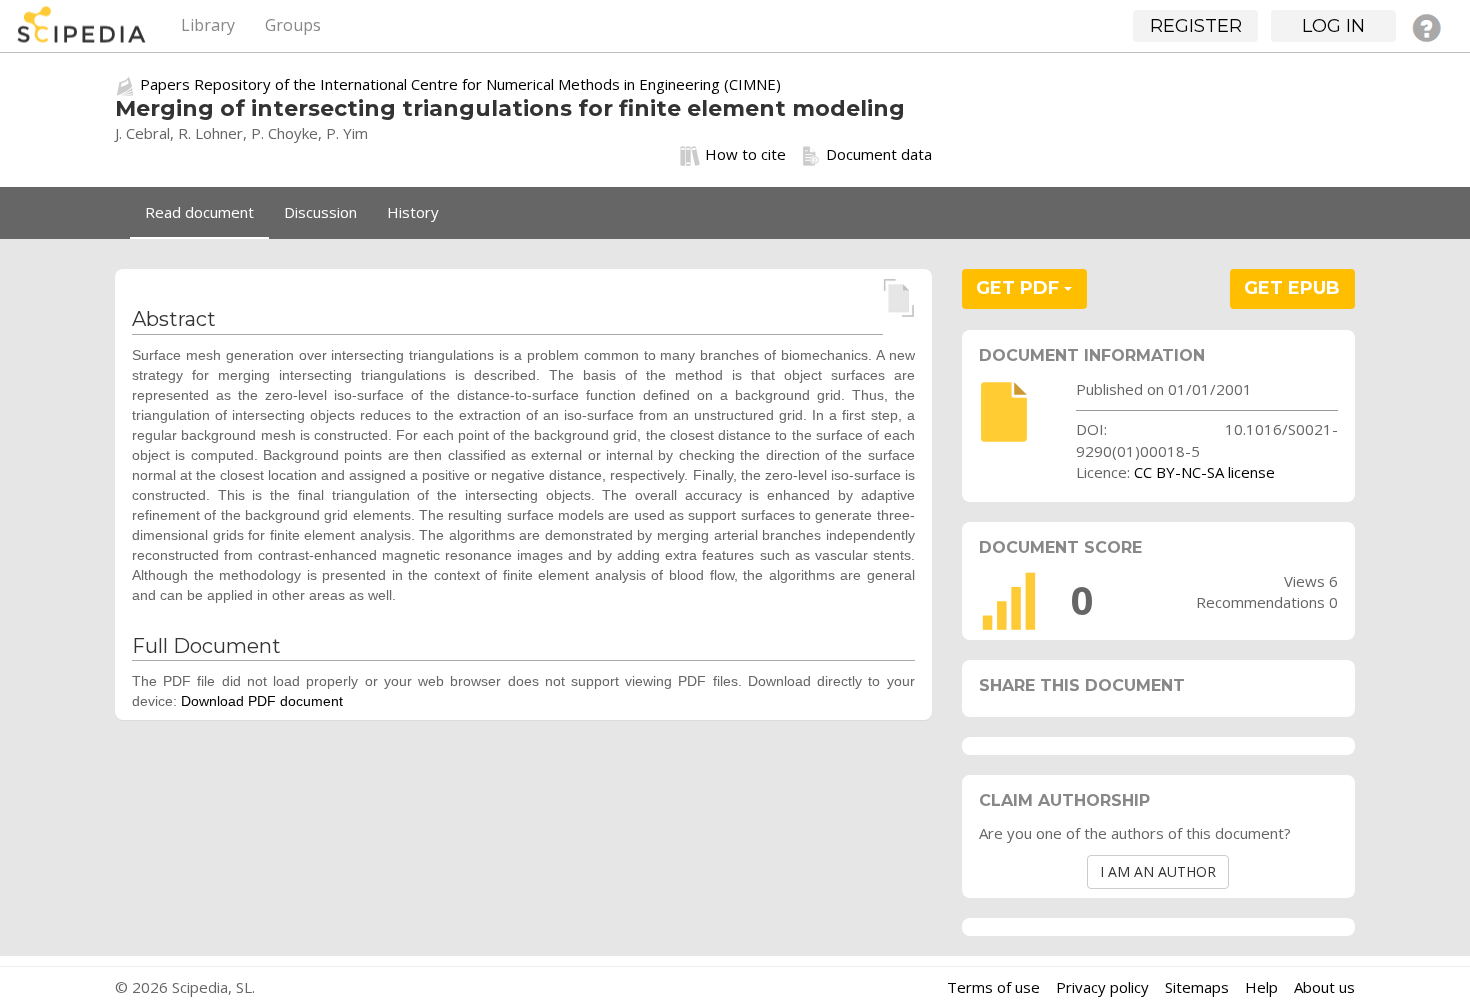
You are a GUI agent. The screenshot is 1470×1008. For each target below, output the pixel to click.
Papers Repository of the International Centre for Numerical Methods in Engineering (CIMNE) (460, 84)
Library (208, 25)
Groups (293, 25)
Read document (199, 212)
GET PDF (1020, 288)
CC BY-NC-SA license (1204, 472)
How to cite (745, 154)
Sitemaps (1197, 987)
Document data (879, 154)
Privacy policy (1102, 987)
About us (1324, 987)
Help (1261, 987)
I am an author (1158, 871)
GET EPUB (1292, 288)
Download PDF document (262, 701)
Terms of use (993, 987)
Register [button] (1196, 26)
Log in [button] (1333, 26)
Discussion (320, 212)
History (413, 212)
